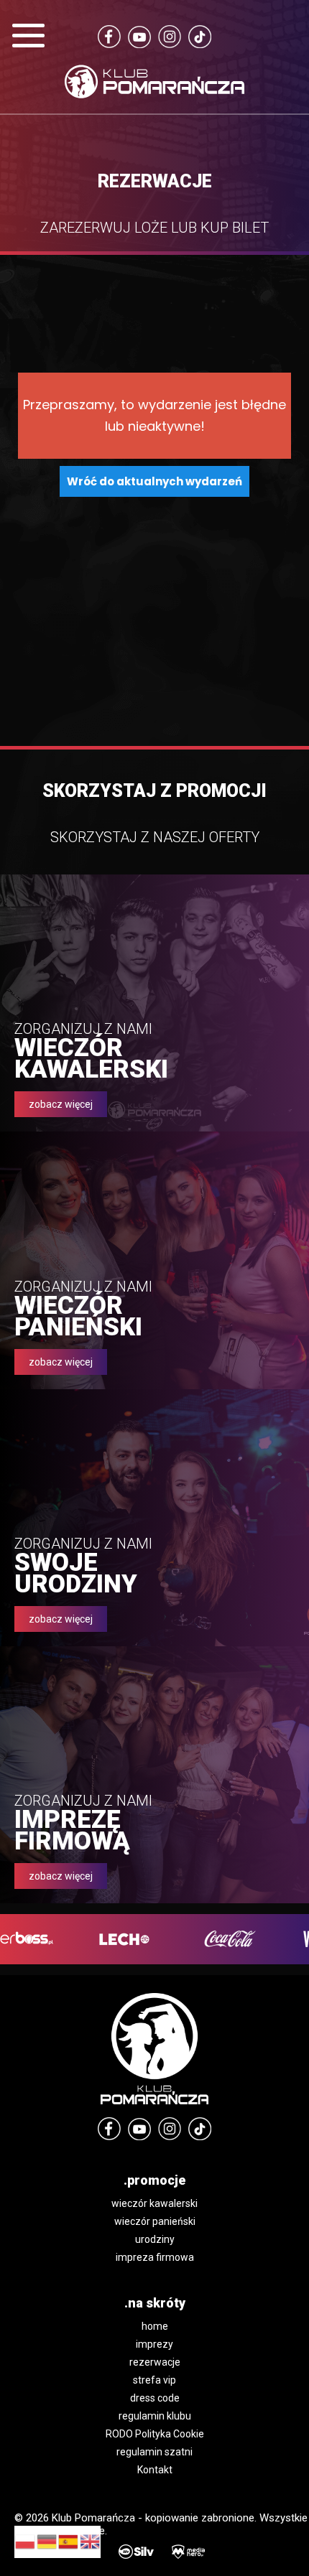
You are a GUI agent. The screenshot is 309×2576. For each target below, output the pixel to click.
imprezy (154, 2344)
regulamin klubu (155, 2416)
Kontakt (155, 2470)
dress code (155, 2398)
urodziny (155, 2239)
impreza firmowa (155, 2257)
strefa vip (154, 2380)
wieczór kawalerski (154, 2203)
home (155, 2326)
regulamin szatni (154, 2452)
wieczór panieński (155, 2221)
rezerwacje (155, 2362)
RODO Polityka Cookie (155, 2434)
